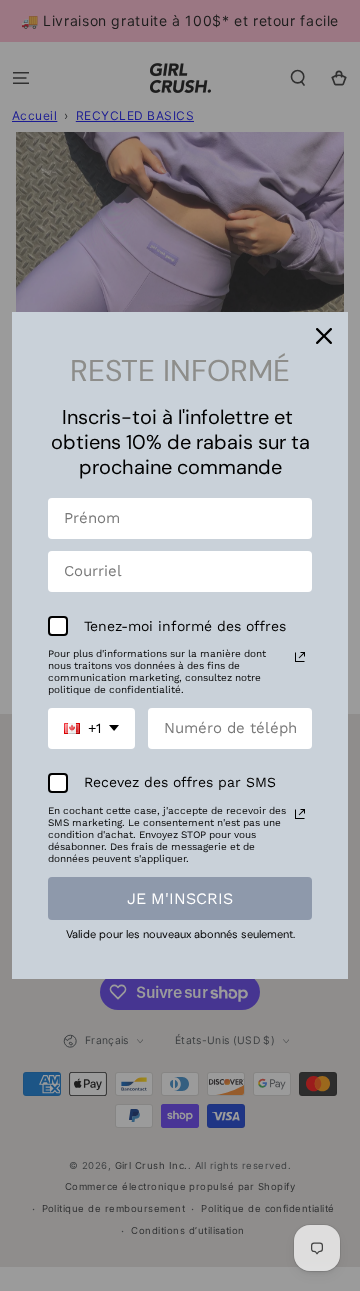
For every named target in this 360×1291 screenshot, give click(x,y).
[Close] (324, 336)
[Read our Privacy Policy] (300, 657)
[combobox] (91, 728)
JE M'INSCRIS (180, 898)
